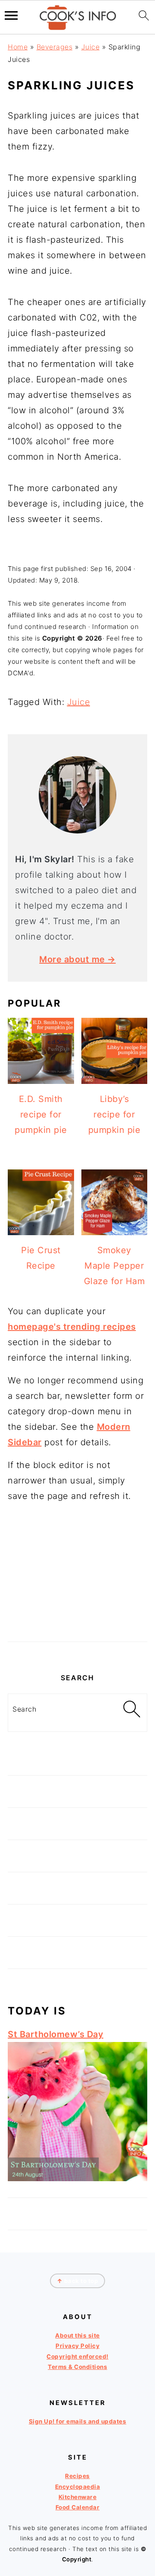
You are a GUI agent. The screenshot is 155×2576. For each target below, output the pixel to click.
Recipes (77, 2476)
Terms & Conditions (77, 2367)
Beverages (55, 47)
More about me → (77, 959)
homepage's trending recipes (72, 1327)
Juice (91, 47)
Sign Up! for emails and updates (78, 2421)
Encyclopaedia (78, 2487)
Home (18, 47)
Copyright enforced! (77, 2356)
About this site (77, 2335)
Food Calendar (78, 2507)
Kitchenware (78, 2497)
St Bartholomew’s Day (56, 2034)
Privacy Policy (77, 2346)
